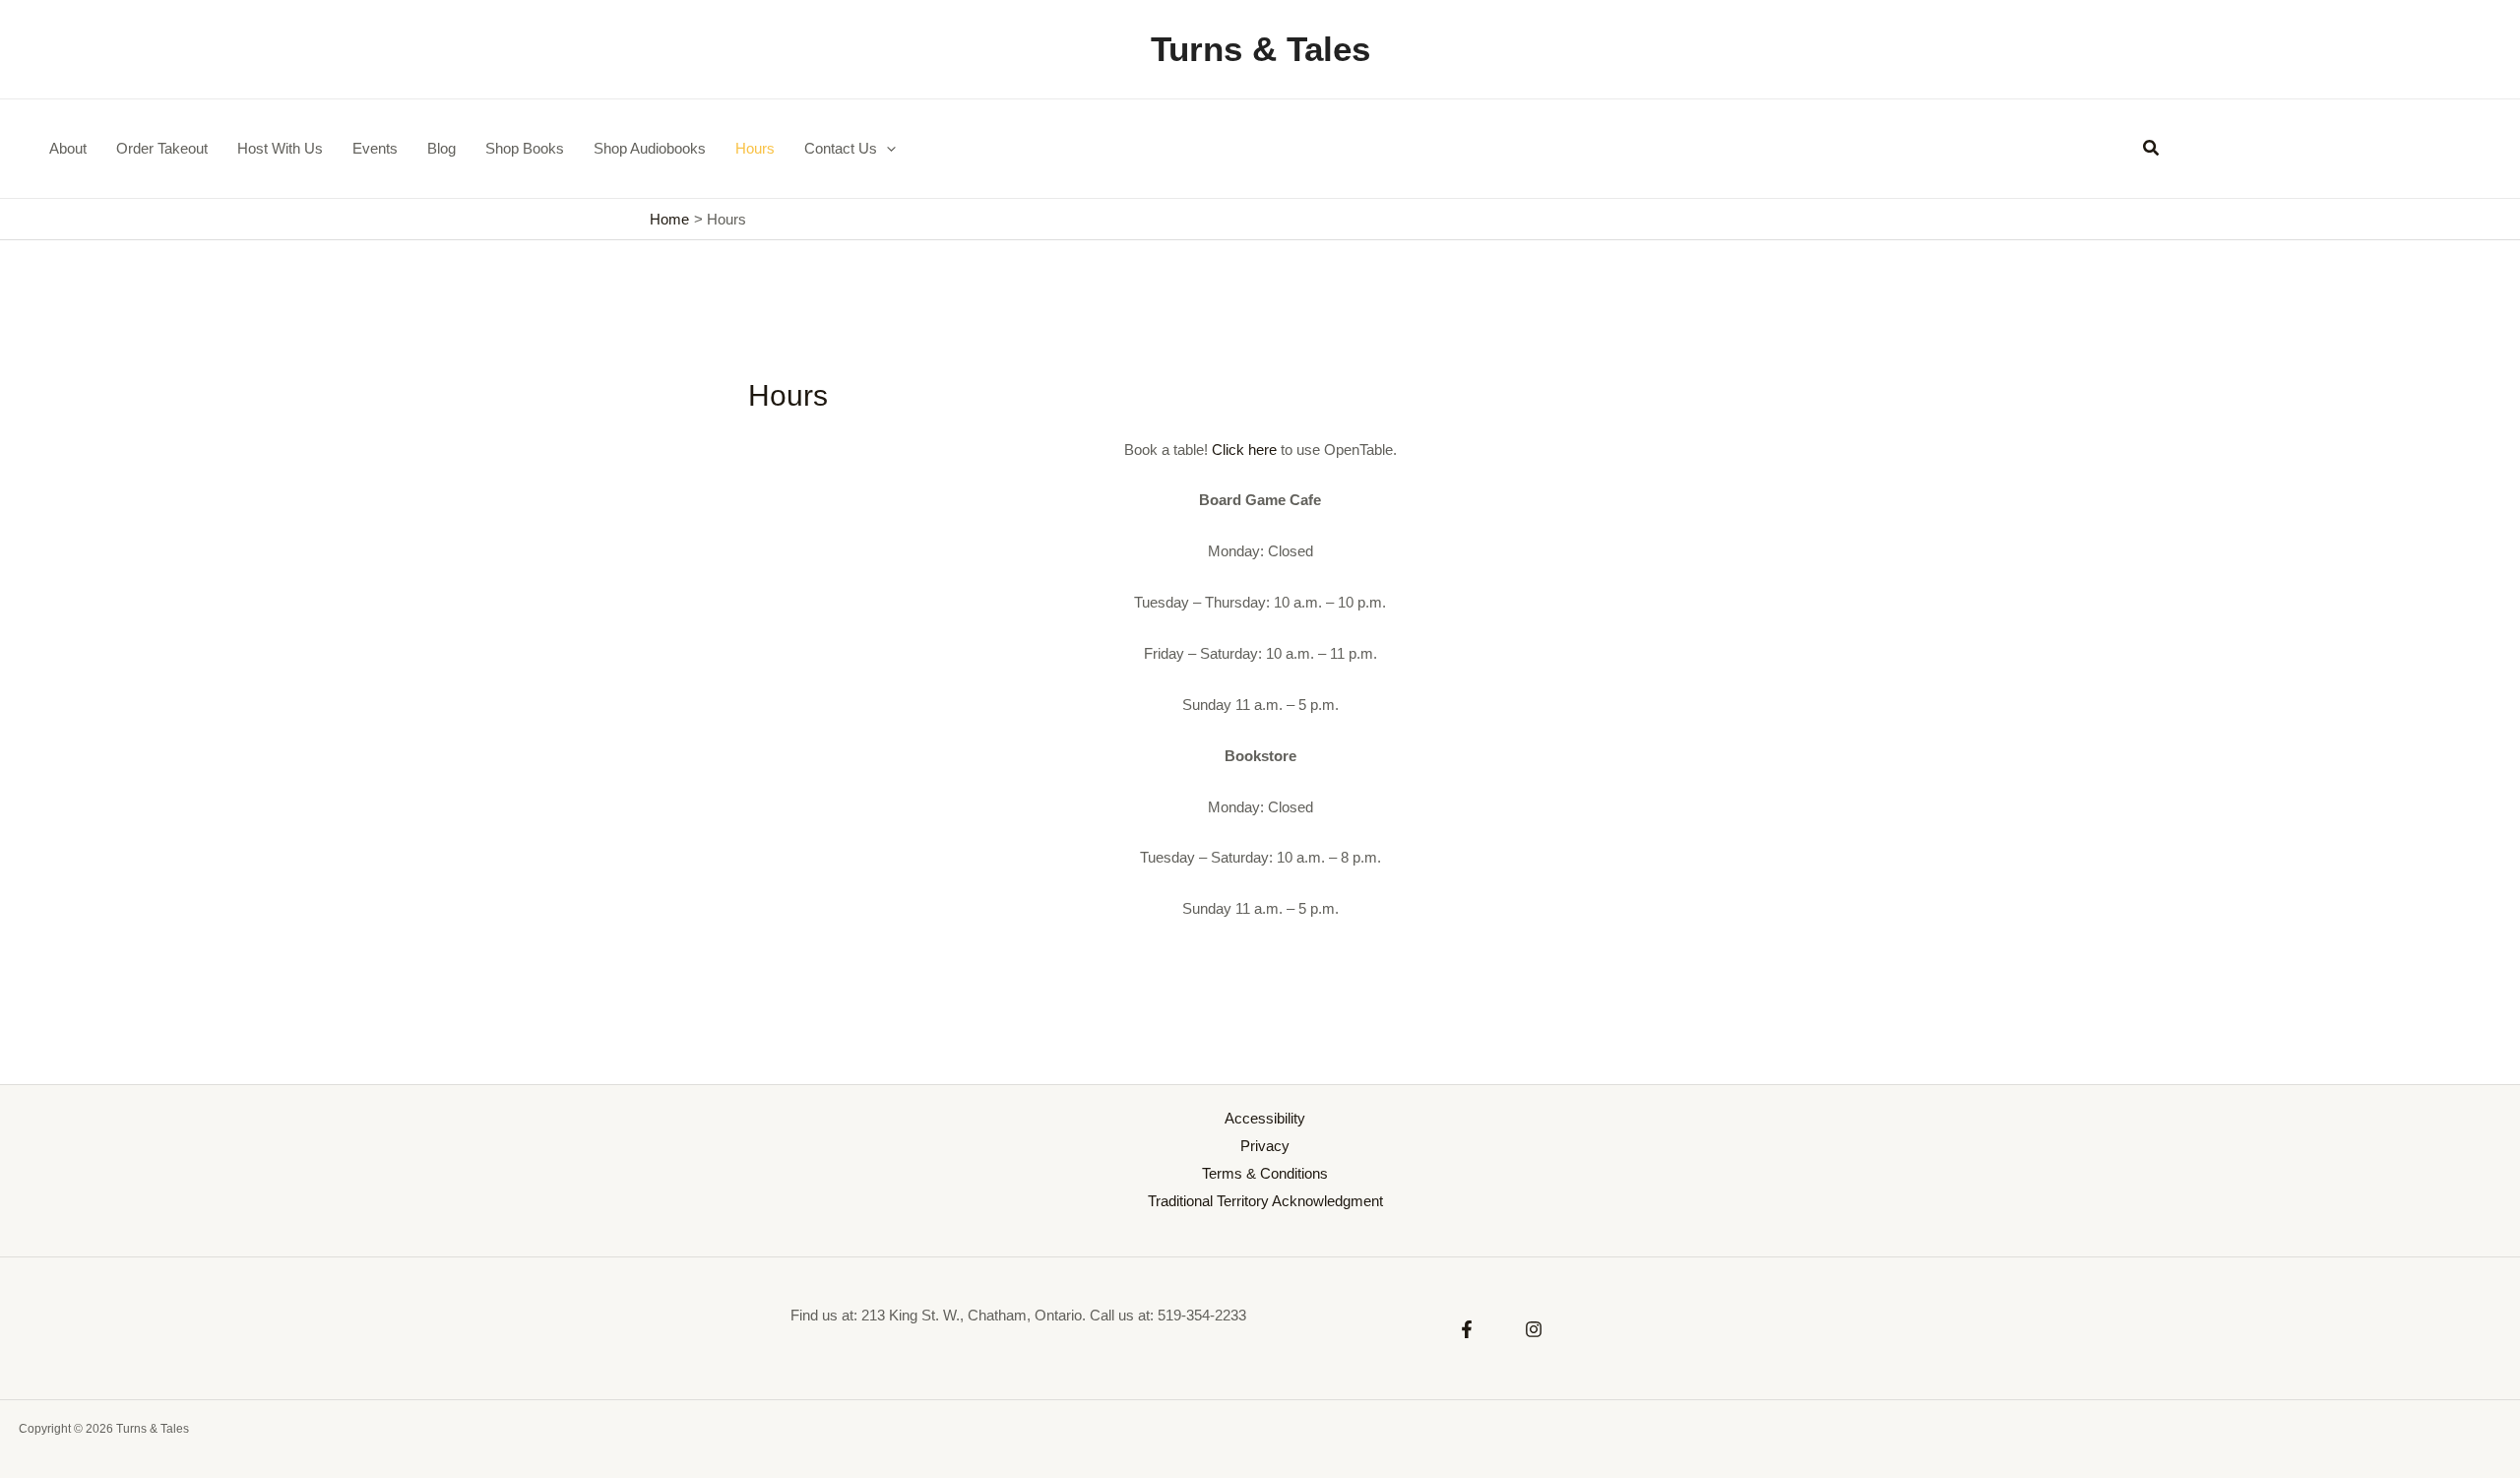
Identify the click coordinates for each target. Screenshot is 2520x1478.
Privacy (1265, 1146)
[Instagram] (1534, 1329)
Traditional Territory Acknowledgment (1265, 1201)
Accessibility (1265, 1118)
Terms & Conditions (1265, 1173)
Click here (1244, 450)
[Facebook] (1467, 1329)
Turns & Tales (1260, 49)
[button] (886, 149)
